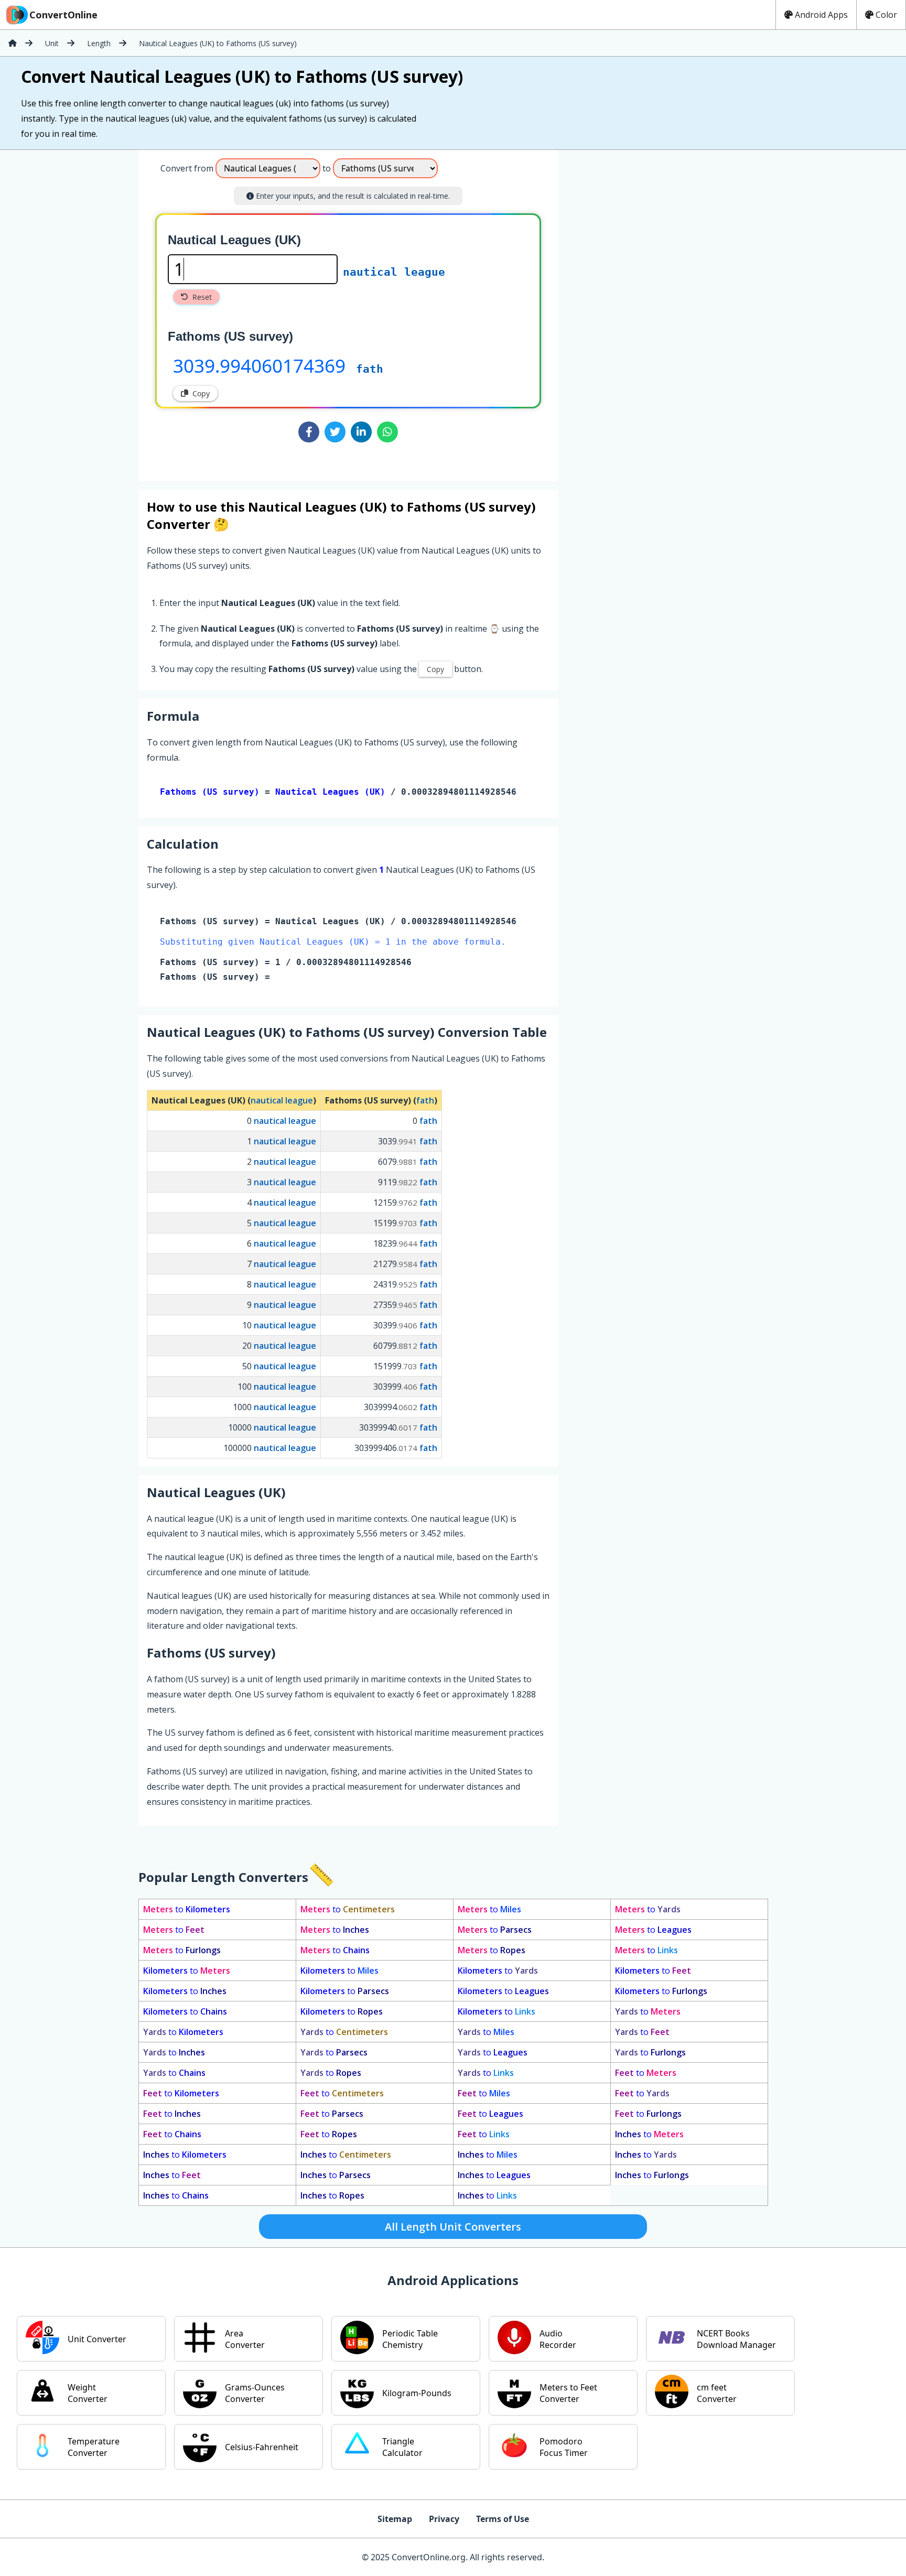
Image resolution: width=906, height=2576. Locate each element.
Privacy (444, 2519)
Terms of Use (503, 2519)
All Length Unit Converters (453, 2227)
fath (370, 369)
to (187, 1909)
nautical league (394, 272)
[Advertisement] (645, 311)
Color (886, 15)
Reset (202, 297)
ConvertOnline (63, 15)
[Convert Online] (13, 43)
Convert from (187, 168)
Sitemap (395, 2519)
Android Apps (821, 15)
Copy (201, 393)
